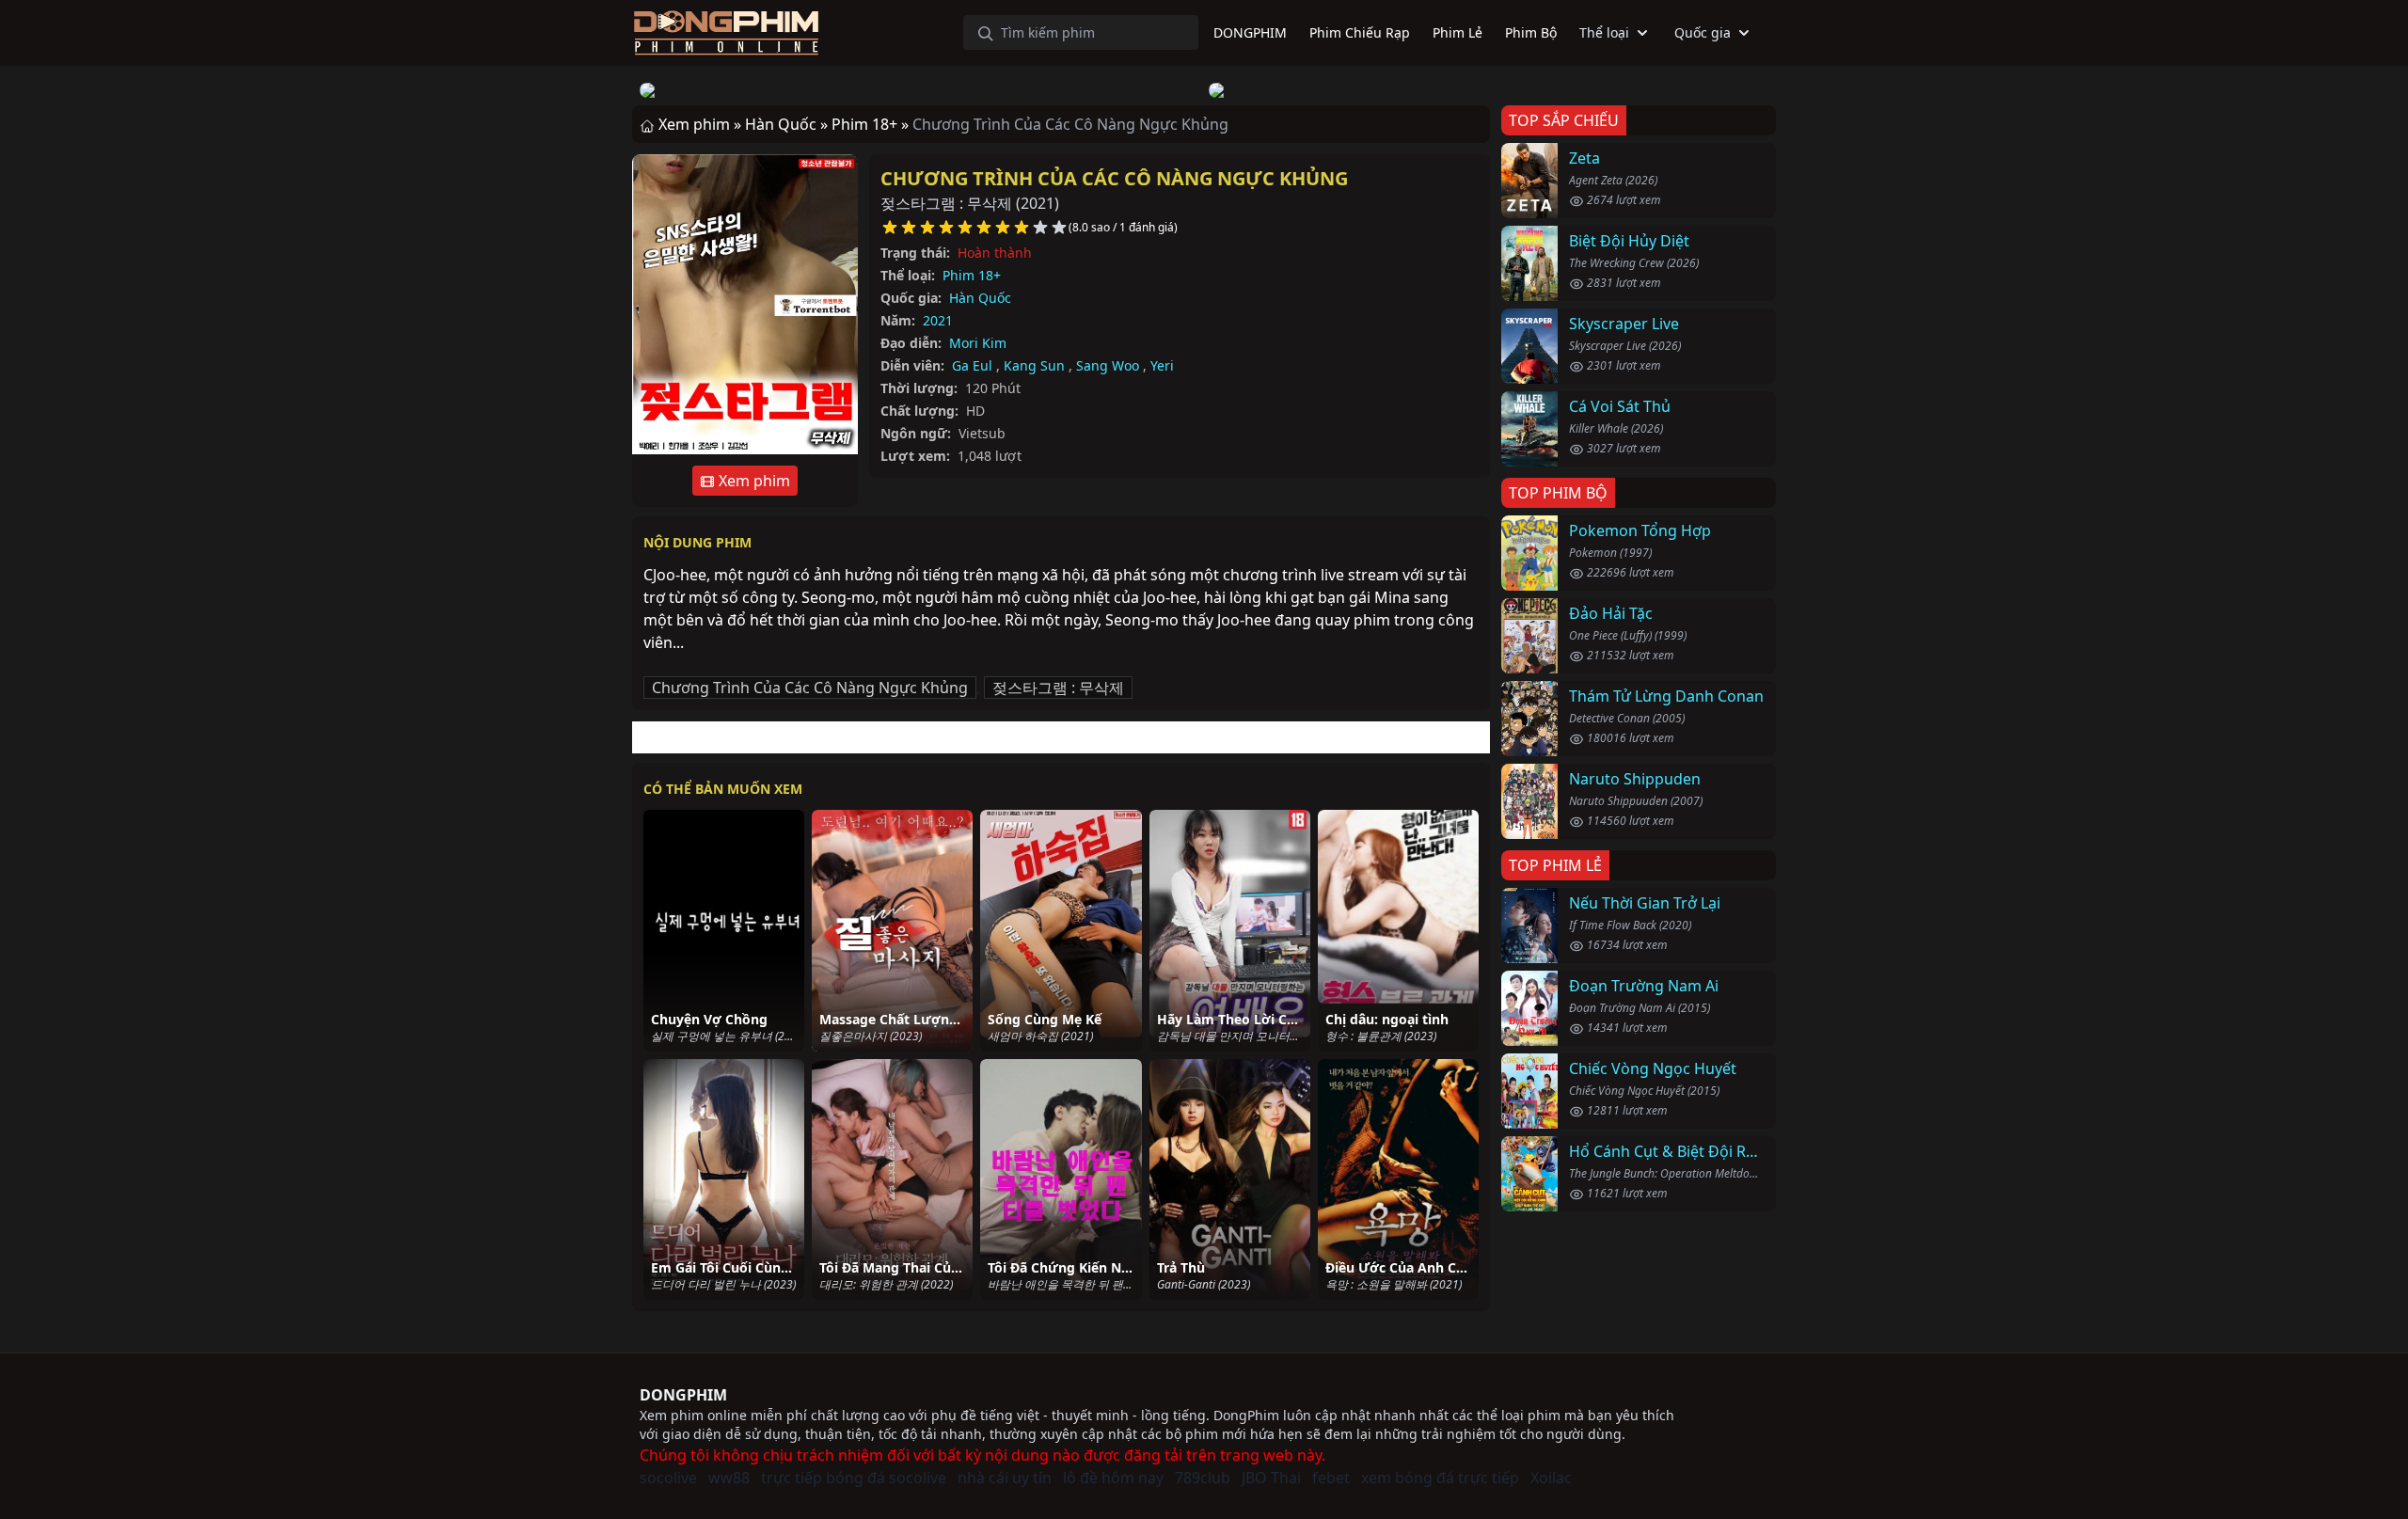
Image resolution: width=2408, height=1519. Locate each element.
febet (1331, 1478)
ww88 (729, 1478)
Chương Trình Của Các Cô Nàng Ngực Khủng (1114, 178)
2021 (938, 320)
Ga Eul (972, 365)
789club (1203, 1478)
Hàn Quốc (980, 298)
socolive (668, 1478)
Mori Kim (978, 343)
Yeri (1162, 365)
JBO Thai (1271, 1478)
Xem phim (752, 481)
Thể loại (1604, 32)
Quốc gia (1703, 32)
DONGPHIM (683, 1395)
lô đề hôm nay (1113, 1478)
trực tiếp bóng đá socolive (854, 1478)
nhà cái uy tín (1005, 1478)
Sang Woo (1108, 365)
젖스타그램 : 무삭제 (1058, 688)
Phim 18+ (972, 275)
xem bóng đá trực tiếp (1440, 1478)
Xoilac (1551, 1478)
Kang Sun (1034, 365)
